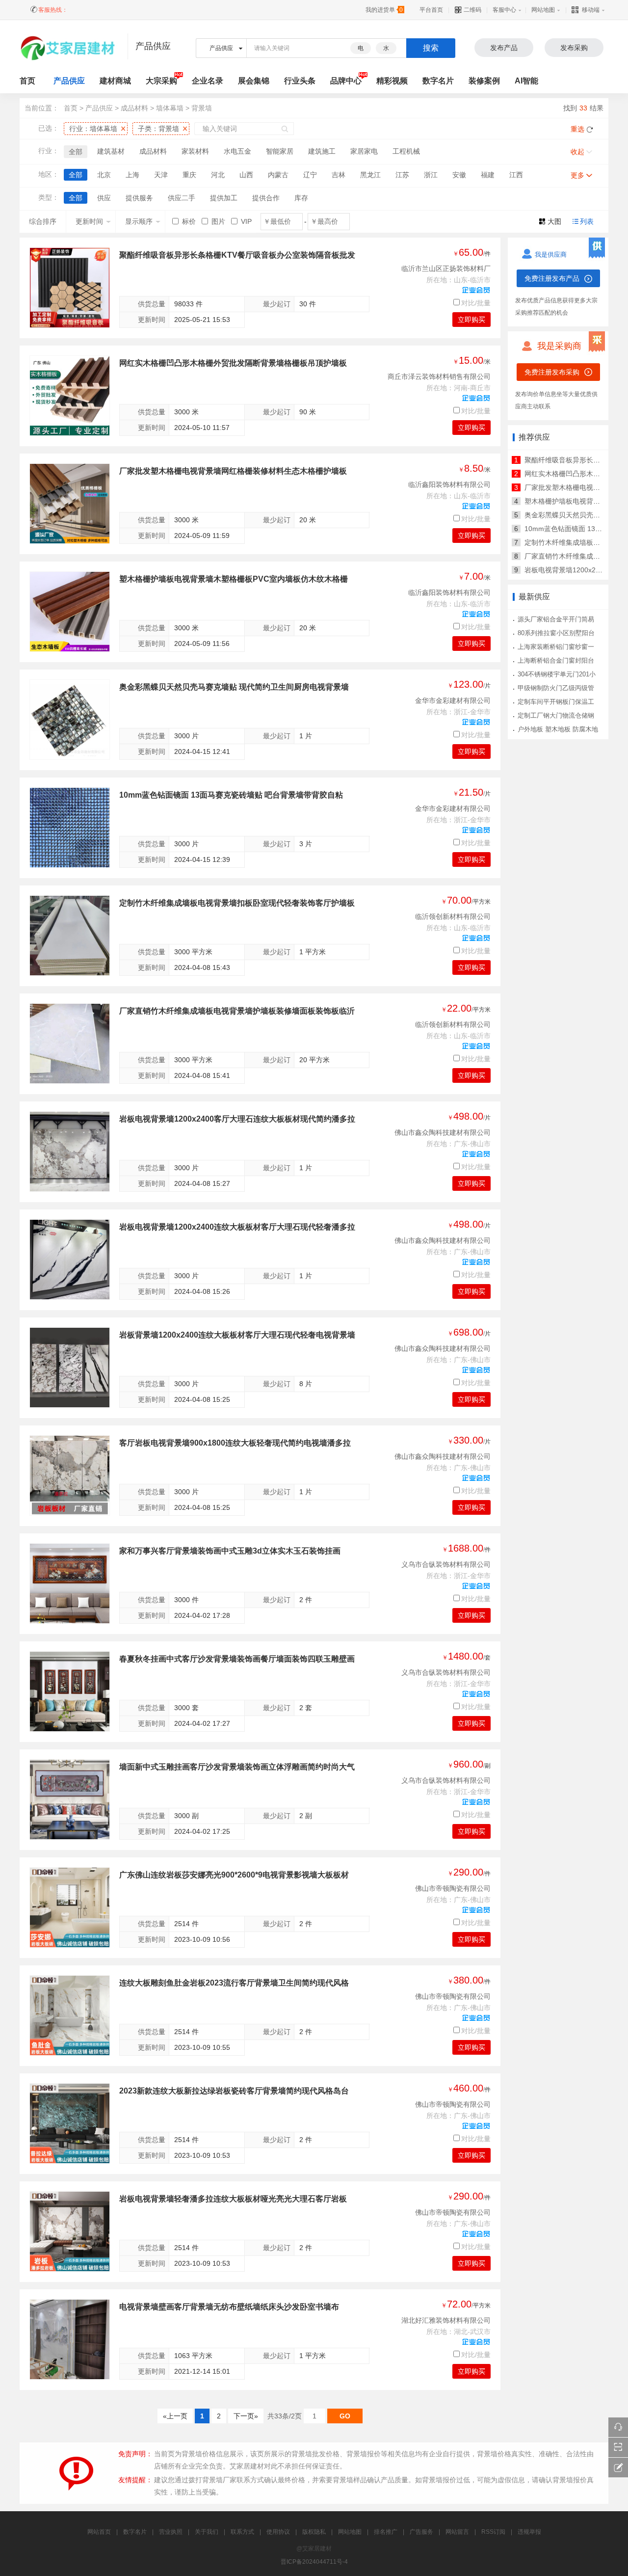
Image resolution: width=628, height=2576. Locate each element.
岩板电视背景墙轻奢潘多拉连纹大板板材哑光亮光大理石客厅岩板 (233, 2199)
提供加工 (224, 198)
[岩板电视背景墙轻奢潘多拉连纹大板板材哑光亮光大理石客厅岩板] (70, 2231)
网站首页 (99, 2532)
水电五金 (237, 151)
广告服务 (421, 2532)
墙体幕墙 (170, 108)
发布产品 (504, 48)
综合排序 (43, 221)
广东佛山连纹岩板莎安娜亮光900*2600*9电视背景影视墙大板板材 (234, 1875)
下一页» (246, 2416)
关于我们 (207, 2532)
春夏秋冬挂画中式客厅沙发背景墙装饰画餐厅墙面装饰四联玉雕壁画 (237, 1659)
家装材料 (195, 151)
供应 (104, 198)
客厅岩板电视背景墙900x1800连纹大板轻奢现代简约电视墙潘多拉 (235, 1443)
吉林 (339, 175)
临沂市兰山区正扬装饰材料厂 (446, 268)
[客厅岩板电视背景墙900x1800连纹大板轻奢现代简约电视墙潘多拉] (70, 1476)
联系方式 (242, 2532)
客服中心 (504, 10)
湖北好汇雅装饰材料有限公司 (446, 2320)
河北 (218, 175)
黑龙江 (370, 175)
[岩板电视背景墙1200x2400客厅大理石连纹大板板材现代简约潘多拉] (70, 1152)
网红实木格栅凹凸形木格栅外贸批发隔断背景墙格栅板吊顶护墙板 (233, 363)
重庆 (189, 175)
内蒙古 (278, 175)
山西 (246, 175)
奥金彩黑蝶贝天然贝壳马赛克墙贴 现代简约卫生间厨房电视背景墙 (234, 687)
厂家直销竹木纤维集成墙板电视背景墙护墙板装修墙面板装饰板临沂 (237, 1011)
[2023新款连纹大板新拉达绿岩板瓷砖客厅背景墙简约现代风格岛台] (70, 2123)
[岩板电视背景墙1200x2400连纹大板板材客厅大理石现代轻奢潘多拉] (70, 1260)
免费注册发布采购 (552, 372)
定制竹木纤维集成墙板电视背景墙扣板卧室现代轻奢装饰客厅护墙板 (237, 903)
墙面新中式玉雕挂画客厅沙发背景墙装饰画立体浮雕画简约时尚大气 (237, 1767)
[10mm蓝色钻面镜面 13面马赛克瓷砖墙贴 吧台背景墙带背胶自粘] (70, 828)
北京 (104, 175)
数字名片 (438, 81)
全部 (76, 152)
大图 (554, 221)
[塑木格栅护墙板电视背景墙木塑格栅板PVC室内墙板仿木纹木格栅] (70, 612)
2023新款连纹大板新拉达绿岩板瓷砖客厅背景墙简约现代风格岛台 (234, 2091)
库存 (301, 198)
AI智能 (526, 81)
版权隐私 (314, 2532)
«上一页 (175, 2416)
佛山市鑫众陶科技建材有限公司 (443, 1132)
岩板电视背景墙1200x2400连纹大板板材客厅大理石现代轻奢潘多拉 (237, 1227)
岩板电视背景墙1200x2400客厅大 (576, 570)
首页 (71, 108)
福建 (488, 175)
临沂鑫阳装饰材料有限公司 (449, 484)
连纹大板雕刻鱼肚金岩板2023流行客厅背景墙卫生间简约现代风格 (234, 1983)
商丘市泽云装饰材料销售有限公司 (439, 376)
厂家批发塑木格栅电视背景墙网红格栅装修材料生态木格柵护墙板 (233, 471)
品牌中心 (346, 81)
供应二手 (182, 198)
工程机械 (406, 151)
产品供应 (69, 81)
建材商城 (115, 81)
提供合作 (266, 198)
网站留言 (457, 2532)
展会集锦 (254, 81)
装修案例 (484, 81)
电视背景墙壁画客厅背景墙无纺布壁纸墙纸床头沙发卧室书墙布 (229, 2307)
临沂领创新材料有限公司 (453, 916)
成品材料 (134, 108)
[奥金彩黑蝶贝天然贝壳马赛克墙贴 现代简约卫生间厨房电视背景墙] (70, 720)
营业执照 (171, 2532)
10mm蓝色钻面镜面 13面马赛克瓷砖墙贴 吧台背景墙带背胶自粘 (231, 795)
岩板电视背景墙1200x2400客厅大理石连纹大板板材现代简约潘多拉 (237, 1119)
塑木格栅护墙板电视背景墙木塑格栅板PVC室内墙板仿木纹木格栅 (234, 579)
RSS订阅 (493, 2532)
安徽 (459, 175)
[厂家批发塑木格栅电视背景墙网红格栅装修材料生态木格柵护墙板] (70, 504)
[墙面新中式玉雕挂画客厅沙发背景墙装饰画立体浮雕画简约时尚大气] (70, 1799)
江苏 (402, 175)
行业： (93, 129)
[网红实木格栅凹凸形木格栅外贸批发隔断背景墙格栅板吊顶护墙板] (70, 396)
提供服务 (139, 198)
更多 (577, 175)
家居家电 (364, 151)
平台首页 (431, 10)
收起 (577, 152)
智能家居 (280, 151)
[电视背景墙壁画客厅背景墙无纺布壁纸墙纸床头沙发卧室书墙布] (70, 2339)
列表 (587, 221)
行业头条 (300, 81)
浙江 (431, 175)
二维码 (472, 10)
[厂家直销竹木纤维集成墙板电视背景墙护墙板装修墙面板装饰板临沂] (70, 1044)
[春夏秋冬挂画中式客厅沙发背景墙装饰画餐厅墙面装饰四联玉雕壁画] (70, 1691)
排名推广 (386, 2532)
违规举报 (529, 2532)
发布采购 (574, 48)
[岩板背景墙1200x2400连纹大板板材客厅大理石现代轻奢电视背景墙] (70, 1368)
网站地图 (543, 10)
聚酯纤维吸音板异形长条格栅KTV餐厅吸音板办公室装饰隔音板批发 (237, 255)
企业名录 (208, 81)
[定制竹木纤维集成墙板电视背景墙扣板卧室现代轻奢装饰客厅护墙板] (70, 936)
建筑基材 (111, 151)
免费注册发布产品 (552, 278)
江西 (516, 175)
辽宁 (310, 175)
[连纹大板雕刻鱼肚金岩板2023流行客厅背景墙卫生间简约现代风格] (70, 2015)
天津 (161, 175)
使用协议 (278, 2532)
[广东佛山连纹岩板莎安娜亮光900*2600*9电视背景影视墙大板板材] (70, 1907)
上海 (132, 175)
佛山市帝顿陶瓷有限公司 (453, 1888)
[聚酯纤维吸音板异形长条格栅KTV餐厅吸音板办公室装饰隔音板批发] (70, 288)
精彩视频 (392, 81)
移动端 (591, 10)
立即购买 (471, 320)
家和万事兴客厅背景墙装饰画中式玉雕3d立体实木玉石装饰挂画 (230, 1551)
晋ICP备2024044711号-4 (314, 2562)
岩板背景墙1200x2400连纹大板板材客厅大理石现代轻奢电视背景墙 (237, 1335)
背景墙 (202, 108)
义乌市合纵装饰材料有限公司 (446, 1564)
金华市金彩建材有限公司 (453, 700)
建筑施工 (322, 151)
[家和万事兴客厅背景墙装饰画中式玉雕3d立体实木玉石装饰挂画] (70, 1583)
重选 (577, 129)
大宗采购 (161, 81)
